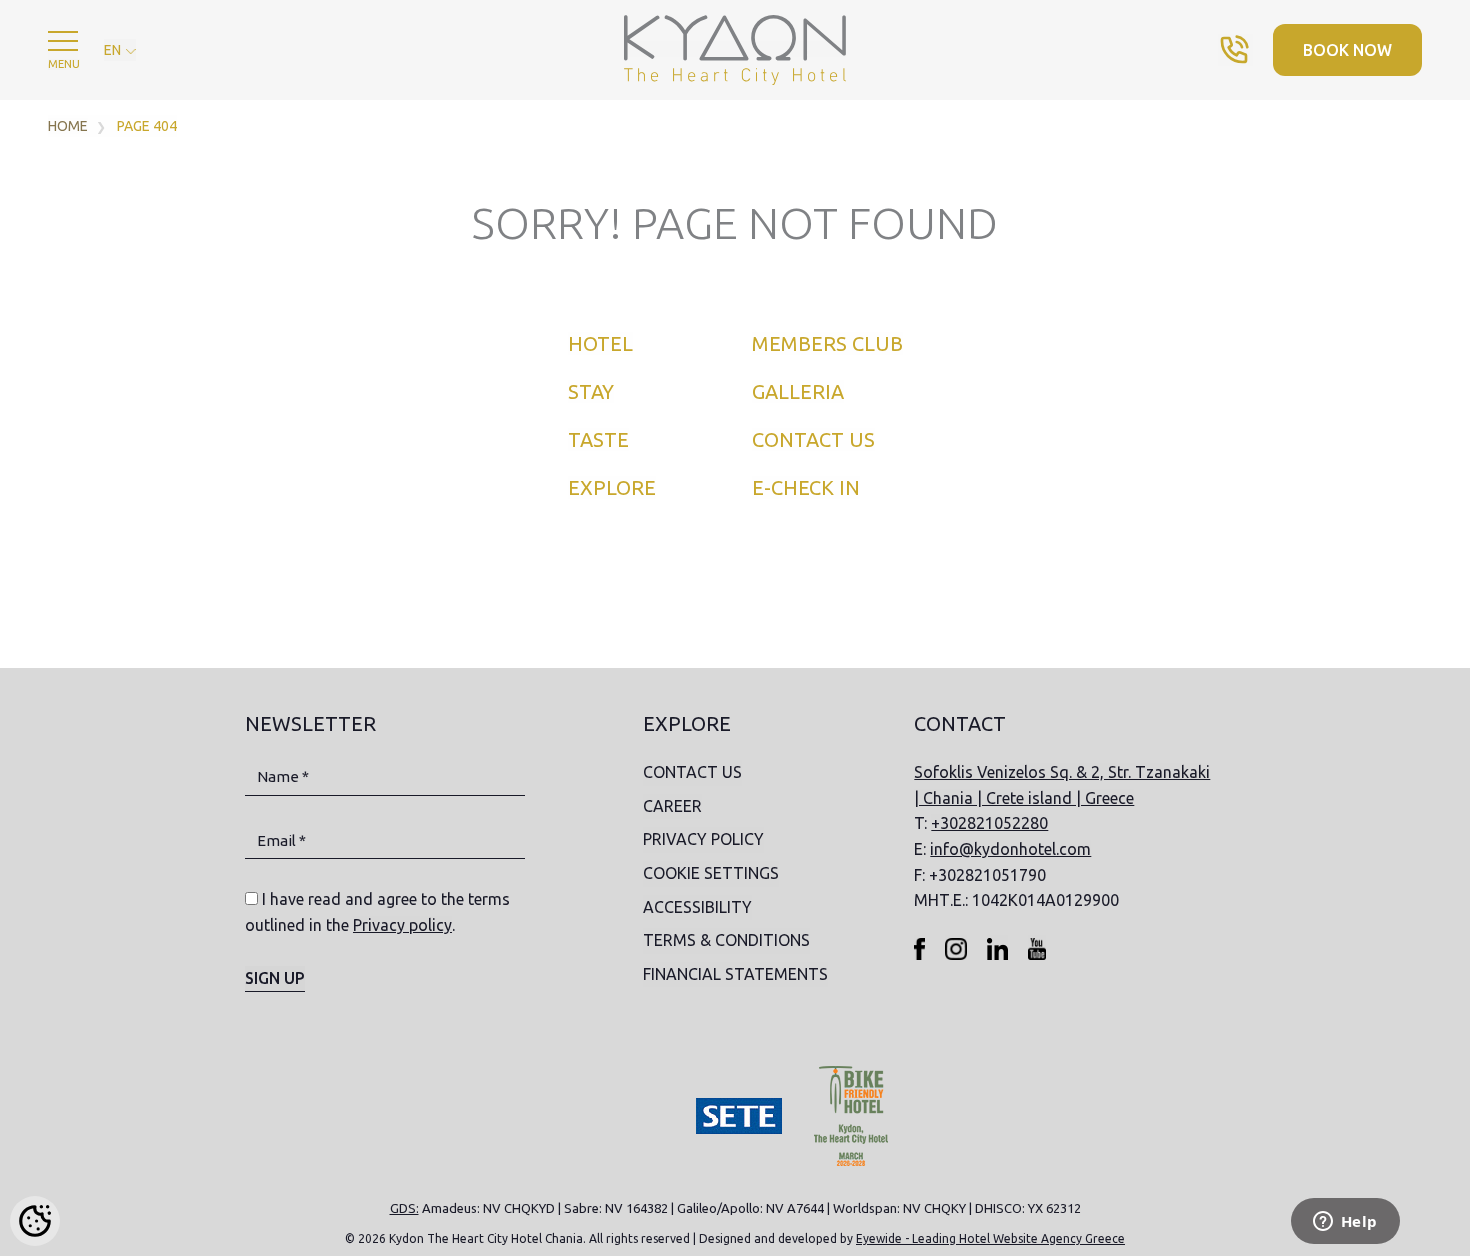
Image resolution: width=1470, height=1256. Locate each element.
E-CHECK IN (806, 487)
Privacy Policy (703, 839)
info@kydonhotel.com (1010, 849)
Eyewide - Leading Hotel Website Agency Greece (990, 1238)
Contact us (813, 439)
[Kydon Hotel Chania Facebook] (919, 948)
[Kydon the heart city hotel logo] (734, 49)
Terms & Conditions (726, 940)
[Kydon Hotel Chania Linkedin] (997, 948)
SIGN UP (275, 978)
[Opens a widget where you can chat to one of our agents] (1345, 1223)
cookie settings (711, 873)
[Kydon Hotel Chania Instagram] (956, 948)
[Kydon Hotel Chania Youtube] (1037, 948)
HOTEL (600, 343)
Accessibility (697, 907)
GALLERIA (798, 391)
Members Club (827, 343)
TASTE (598, 439)
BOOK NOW (1347, 50)
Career (672, 806)
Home (68, 126)
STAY (591, 391)
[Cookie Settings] (35, 1221)
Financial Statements (735, 974)
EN (114, 50)
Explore (612, 487)
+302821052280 (989, 823)
